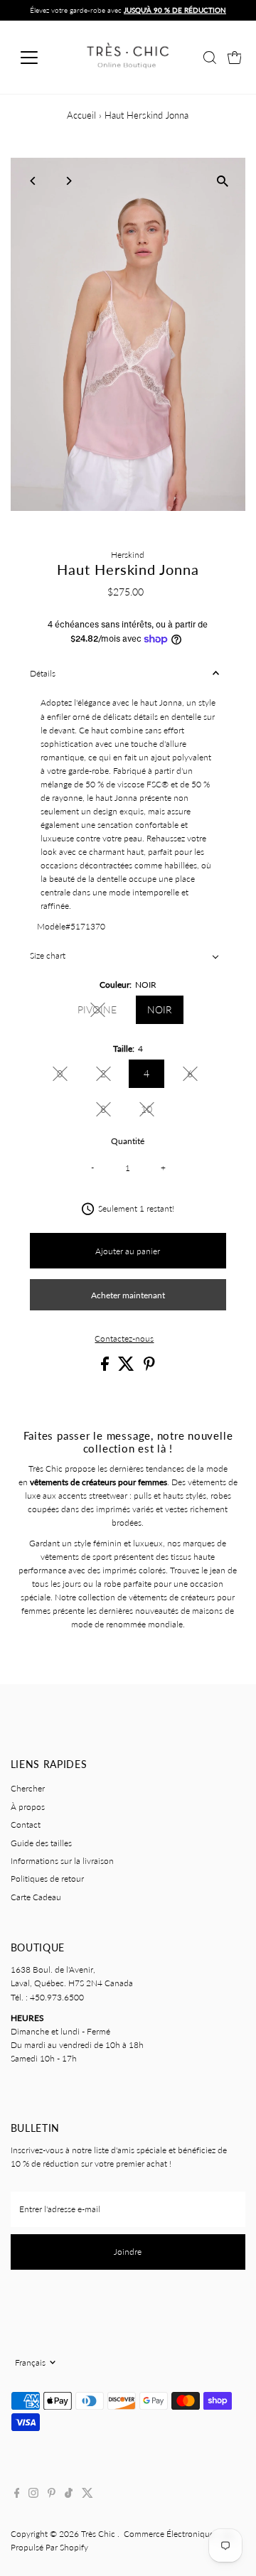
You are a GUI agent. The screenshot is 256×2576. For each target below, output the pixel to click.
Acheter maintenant (128, 1295)
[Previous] (34, 181)
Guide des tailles (41, 1843)
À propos (28, 1807)
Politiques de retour (47, 1879)
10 (153, 1111)
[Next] (69, 181)
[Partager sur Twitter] (127, 1368)
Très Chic (99, 2534)
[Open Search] (210, 58)
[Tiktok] (69, 2495)
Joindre (128, 2252)
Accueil (81, 115)
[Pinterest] (52, 2495)
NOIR (160, 1009)
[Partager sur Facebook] (106, 1368)
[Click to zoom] (222, 181)
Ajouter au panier (128, 1251)
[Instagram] (33, 2495)
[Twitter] (87, 2495)
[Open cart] (235, 58)
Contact (26, 1825)
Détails (43, 673)
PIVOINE (103, 1012)
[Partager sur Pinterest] (149, 1368)
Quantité (128, 1141)
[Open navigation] (38, 58)
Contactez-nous (124, 1339)
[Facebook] (17, 2495)
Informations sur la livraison (62, 1861)
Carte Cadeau (36, 1897)
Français (30, 2362)
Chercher (28, 1788)
